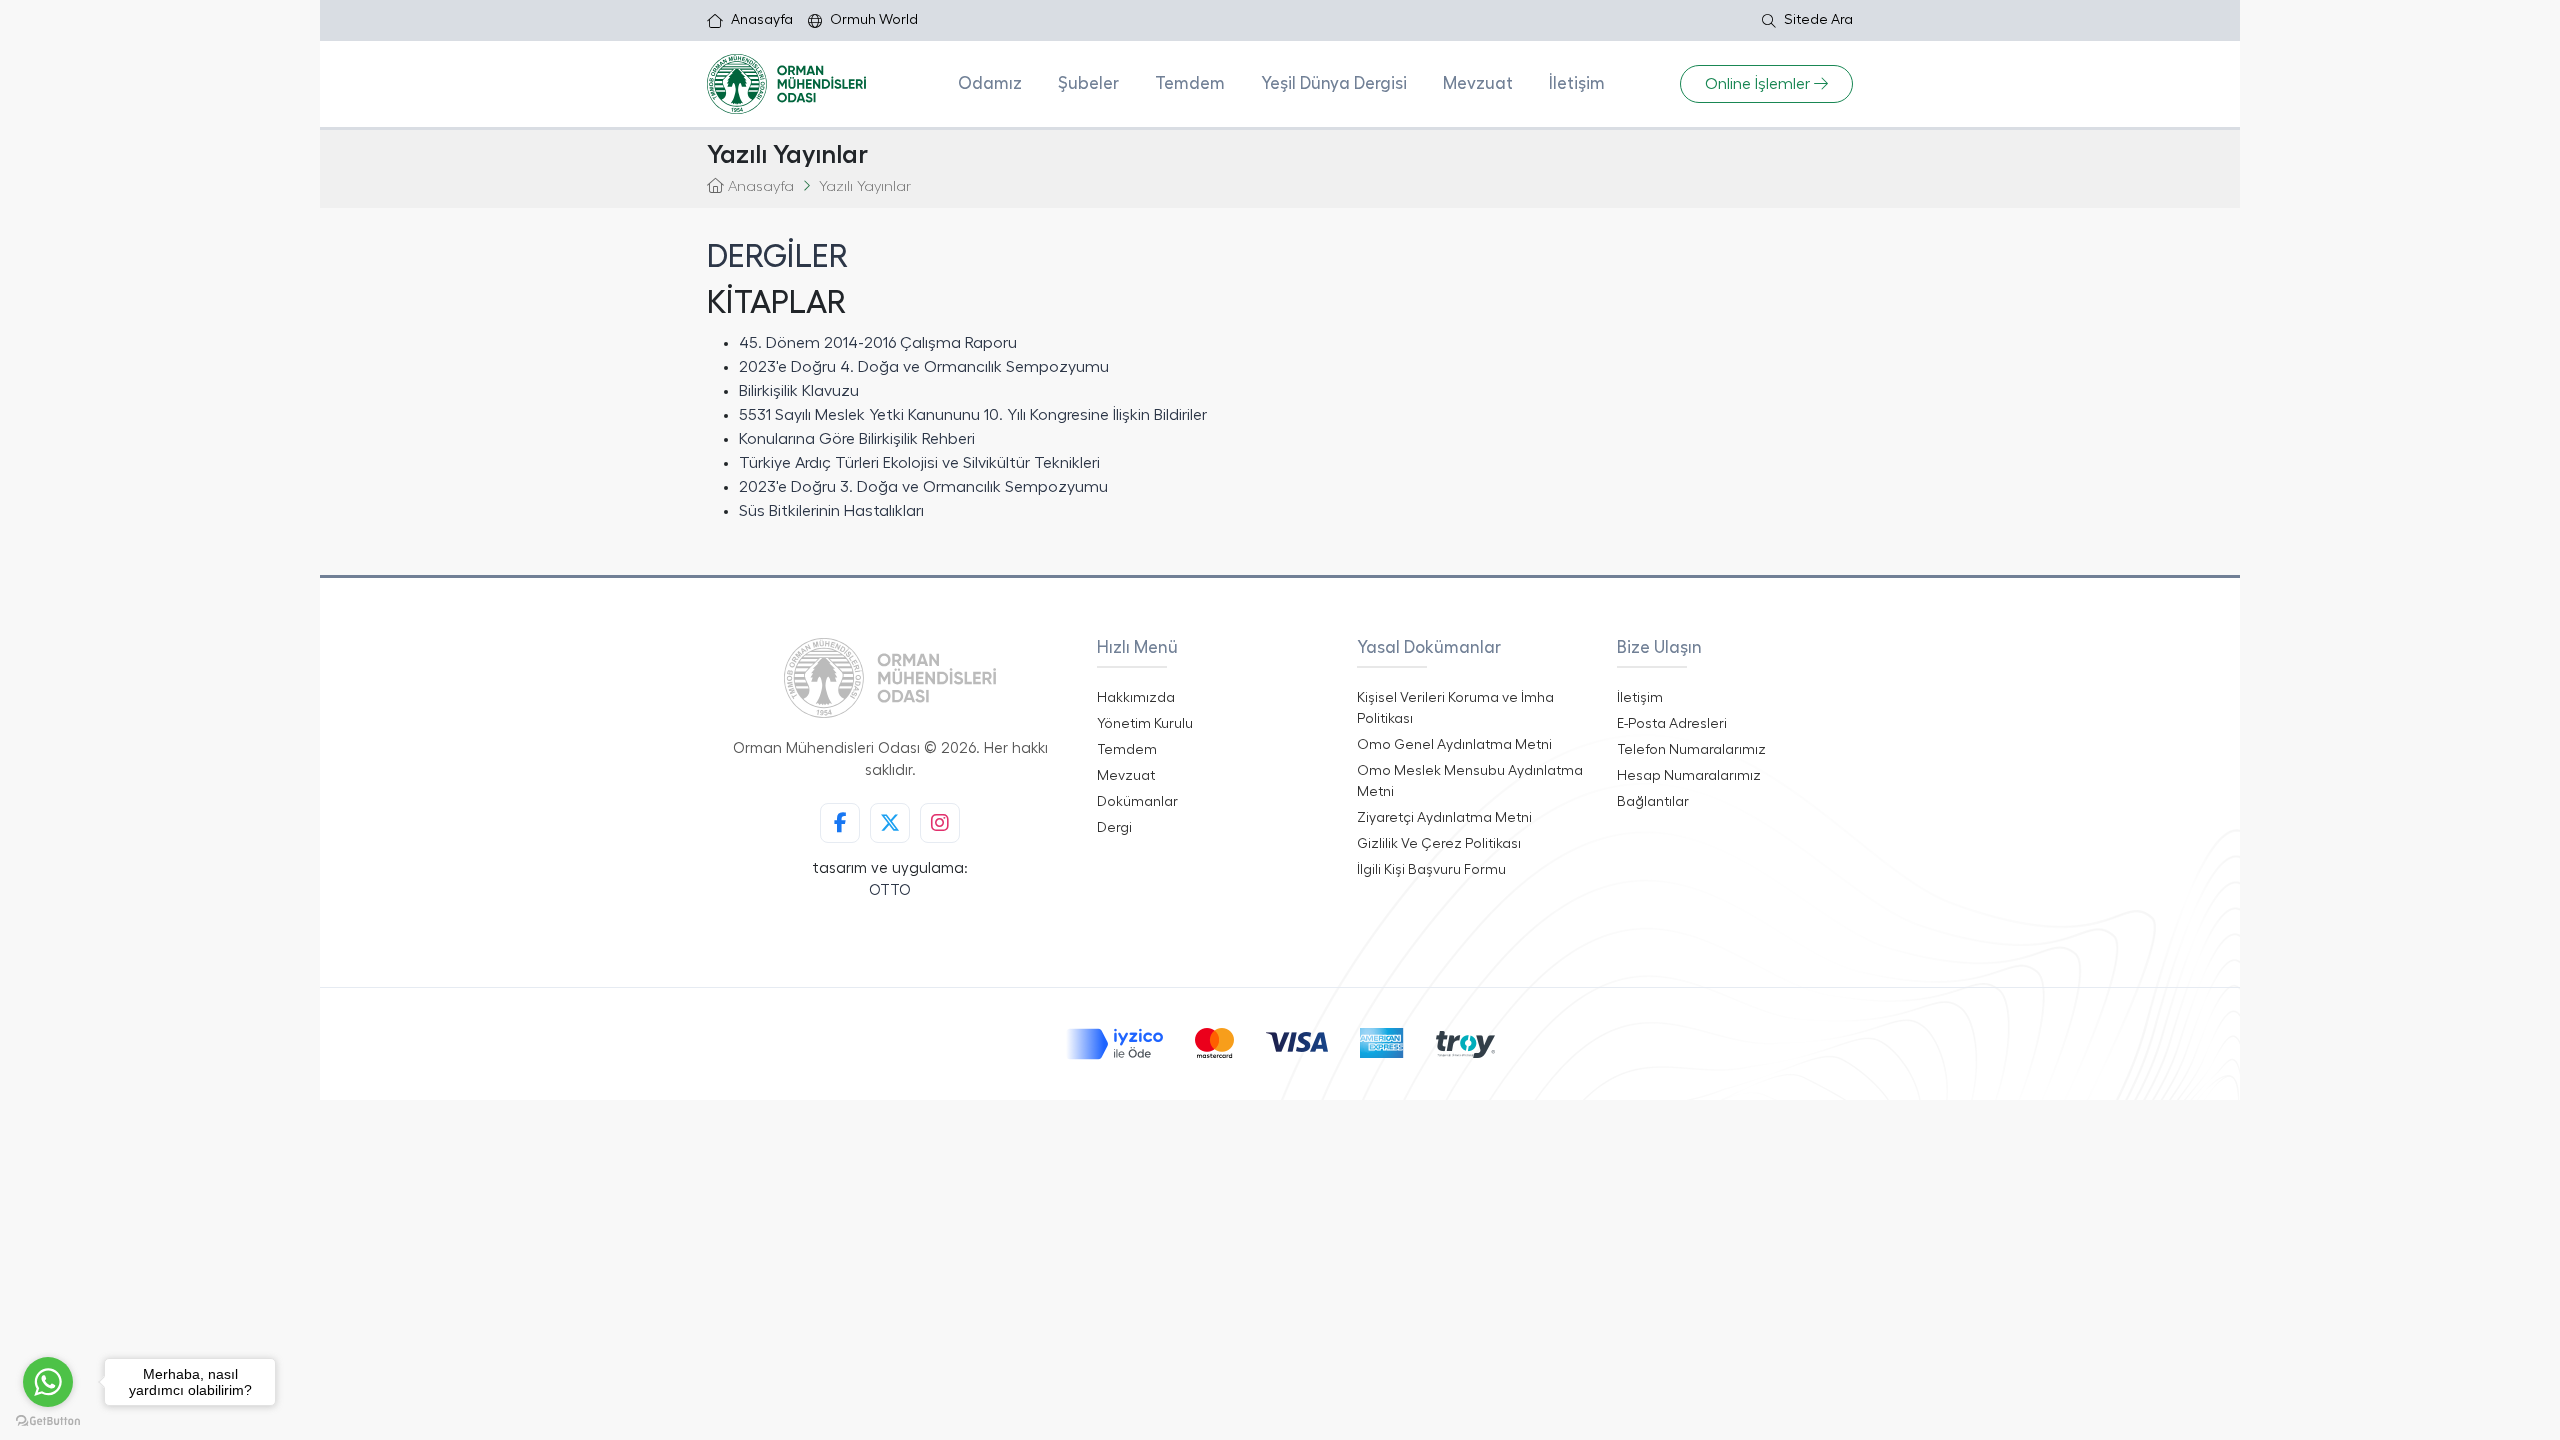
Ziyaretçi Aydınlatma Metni (1444, 818)
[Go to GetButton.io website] (48, 1420)
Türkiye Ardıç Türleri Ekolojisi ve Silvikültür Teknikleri (919, 463)
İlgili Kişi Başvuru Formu (1431, 870)
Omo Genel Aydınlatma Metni (1454, 745)
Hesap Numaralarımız (1689, 776)
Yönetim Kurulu (1145, 724)
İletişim (1577, 83)
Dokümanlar (1137, 802)
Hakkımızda (1136, 698)
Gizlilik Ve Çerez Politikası (1439, 844)
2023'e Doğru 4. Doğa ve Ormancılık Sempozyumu (924, 367)
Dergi (1114, 828)
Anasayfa (762, 20)
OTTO (890, 890)
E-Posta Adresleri (1672, 724)
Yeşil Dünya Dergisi (1334, 83)
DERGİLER (777, 257)
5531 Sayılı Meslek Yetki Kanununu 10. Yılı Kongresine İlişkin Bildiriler (973, 415)
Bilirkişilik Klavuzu (799, 391)
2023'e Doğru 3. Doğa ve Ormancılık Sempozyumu (923, 487)
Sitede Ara (1818, 20)
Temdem (1190, 83)
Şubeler (1088, 83)
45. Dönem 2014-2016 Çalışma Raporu (878, 343)
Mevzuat (1478, 83)
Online (1757, 84)
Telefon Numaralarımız (1691, 750)
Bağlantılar (1653, 802)
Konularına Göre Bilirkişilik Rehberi (857, 439)
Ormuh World (874, 20)
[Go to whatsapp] (48, 1382)
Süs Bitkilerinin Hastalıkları (831, 511)
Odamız (990, 83)
